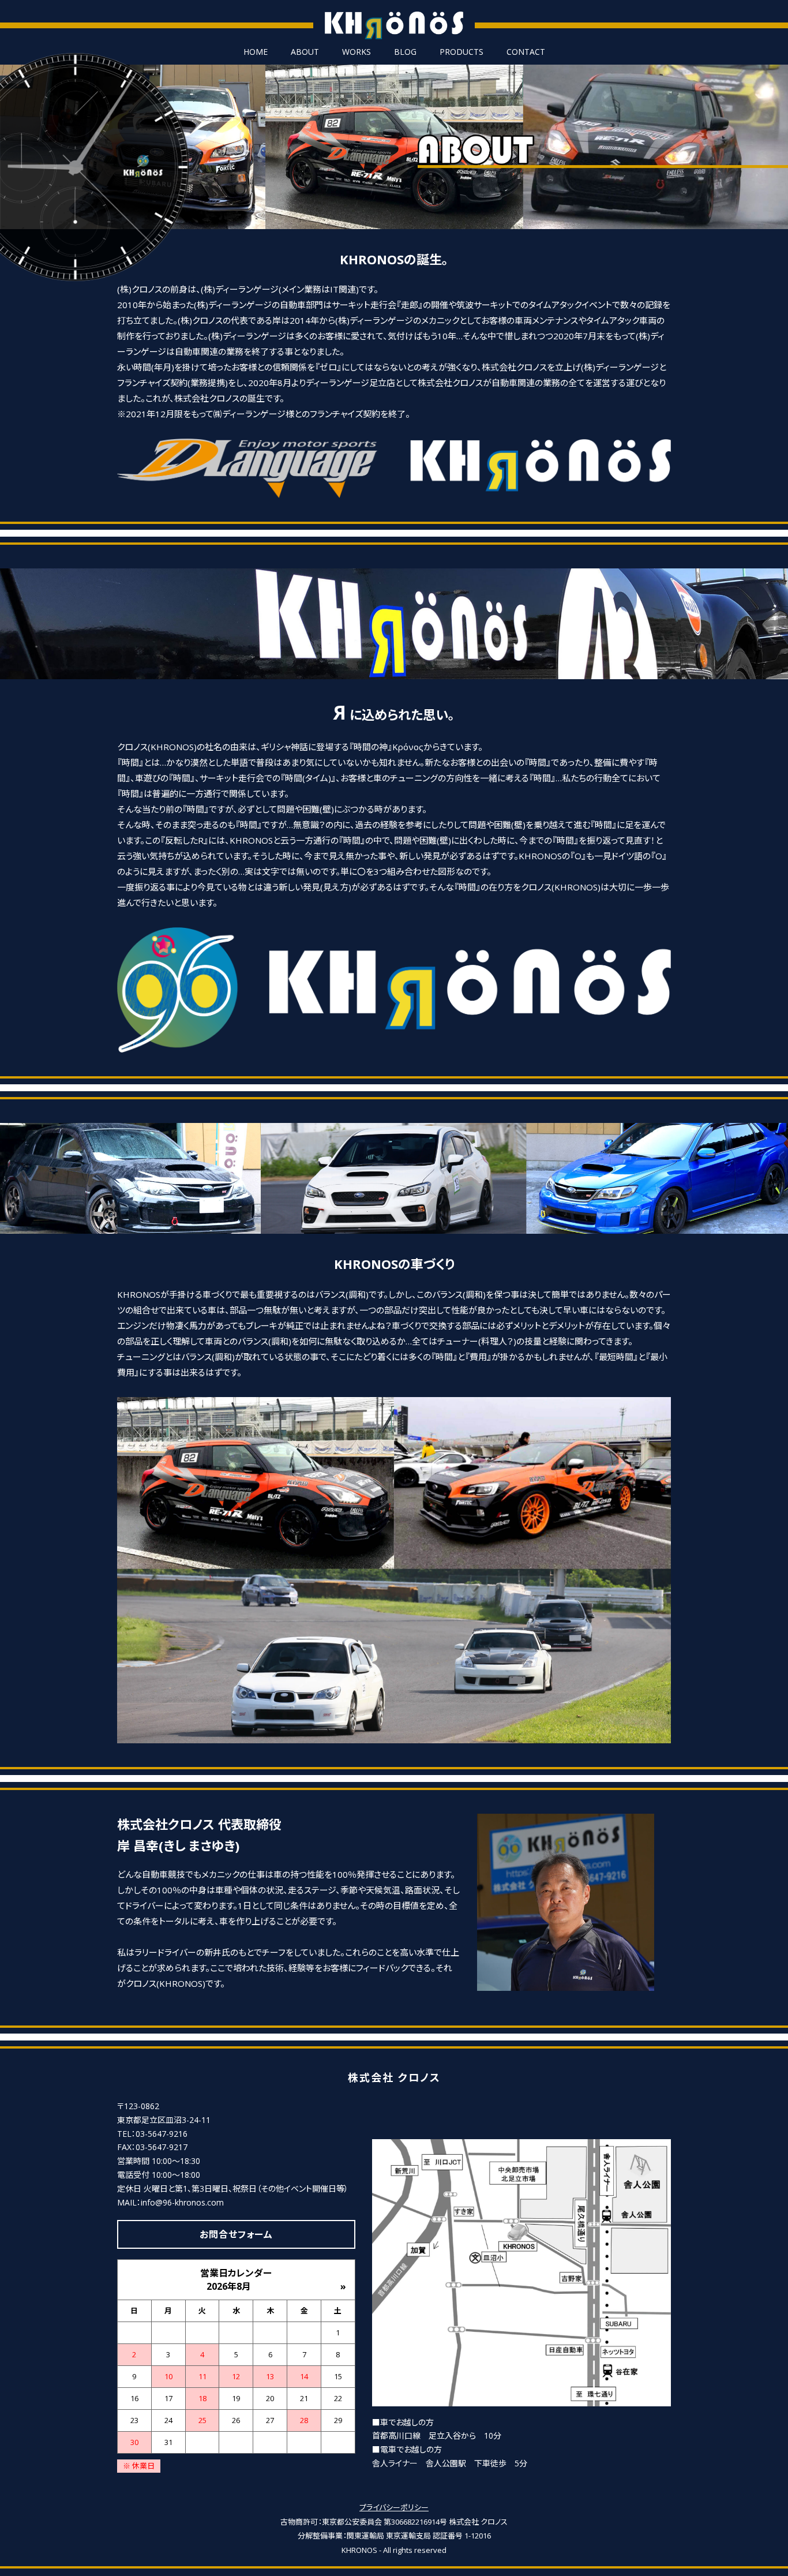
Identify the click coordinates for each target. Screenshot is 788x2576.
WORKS (357, 52)
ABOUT (305, 52)
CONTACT (526, 52)
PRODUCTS (461, 52)
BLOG (405, 52)
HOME (256, 52)
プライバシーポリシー (394, 2507)
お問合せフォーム (236, 2234)
